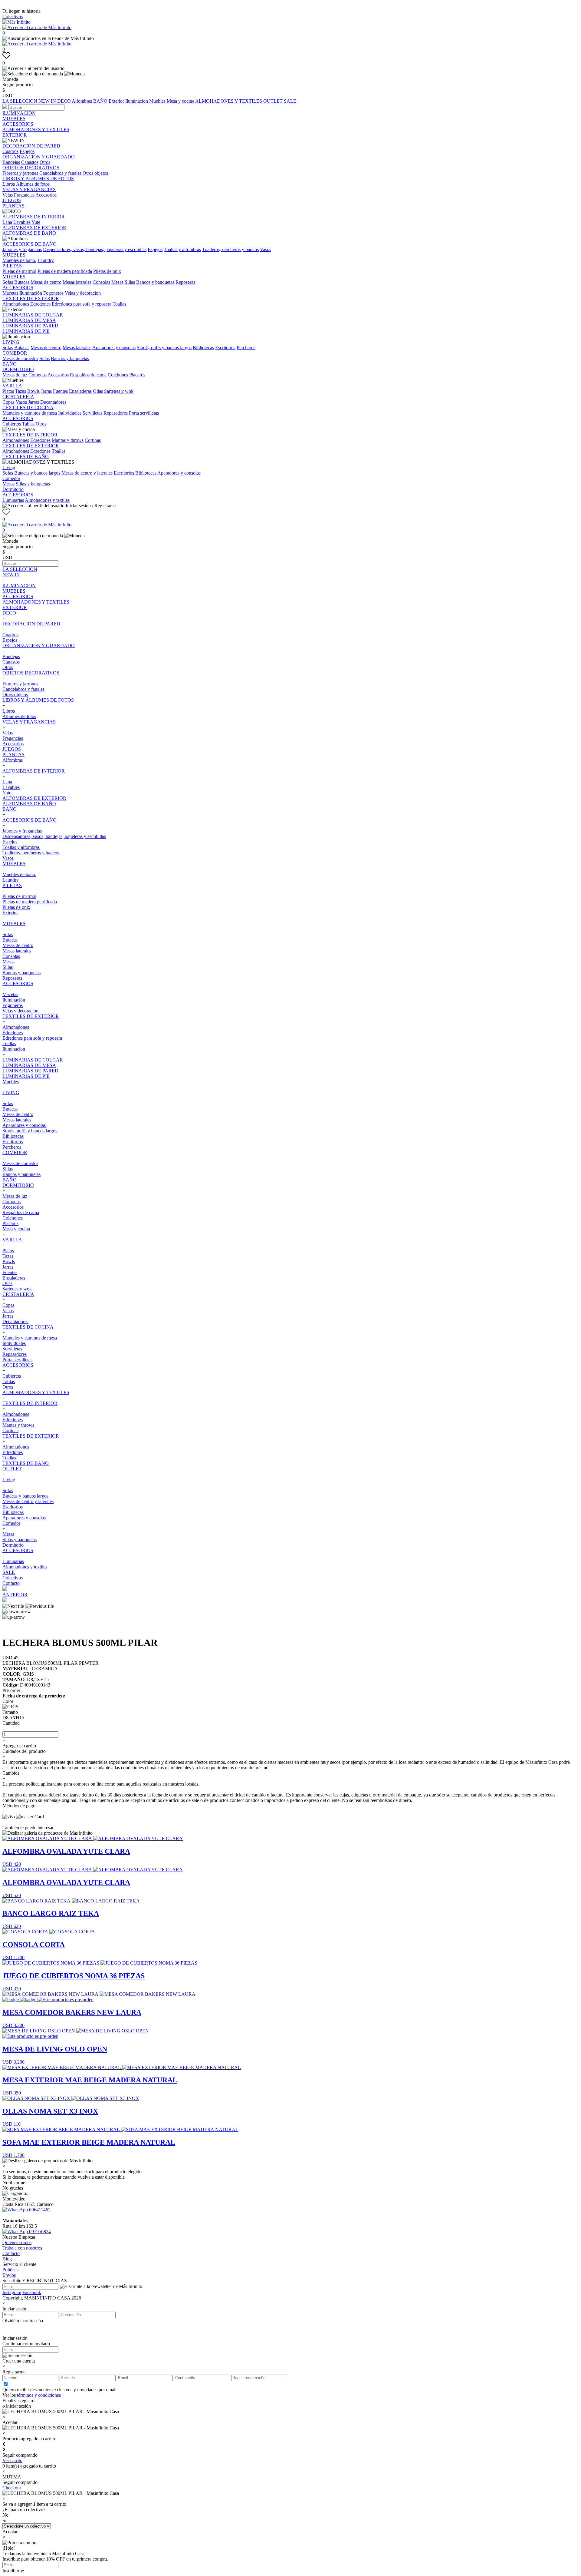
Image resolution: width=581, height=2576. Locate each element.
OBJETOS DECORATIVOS (31, 168)
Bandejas (11, 162)
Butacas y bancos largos (37, 473)
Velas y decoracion (83, 293)
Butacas (22, 282)
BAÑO (101, 101)
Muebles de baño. (19, 260)
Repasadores (116, 413)
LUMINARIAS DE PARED (30, 326)
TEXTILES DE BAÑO (26, 457)
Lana (7, 222)
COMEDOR (15, 353)
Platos (8, 391)
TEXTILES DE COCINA (28, 407)
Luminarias (13, 500)
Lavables (22, 222)
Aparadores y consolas (114, 348)
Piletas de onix (107, 271)
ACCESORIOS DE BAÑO (30, 244)
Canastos (30, 162)
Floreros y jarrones (20, 173)
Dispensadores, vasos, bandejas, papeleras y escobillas (95, 249)
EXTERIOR (15, 135)
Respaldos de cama (88, 375)
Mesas (117, 282)
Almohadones (16, 304)
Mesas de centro (46, 282)
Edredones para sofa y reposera (82, 304)
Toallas (119, 304)
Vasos (266, 249)
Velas (8, 195)
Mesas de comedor (20, 358)
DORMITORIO (18, 369)
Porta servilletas (144, 413)
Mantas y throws (68, 440)
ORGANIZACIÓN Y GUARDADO (39, 157)
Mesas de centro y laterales (87, 473)
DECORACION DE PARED (31, 146)
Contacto (11, 1583)
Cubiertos (12, 424)
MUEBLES (14, 119)
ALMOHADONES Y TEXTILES (229, 101)
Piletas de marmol (19, 271)
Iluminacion (137, 101)
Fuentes (60, 391)
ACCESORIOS (18, 124)
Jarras (46, 391)
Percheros (246, 348)
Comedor (11, 478)
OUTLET (274, 101)
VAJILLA (12, 386)
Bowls (33, 391)
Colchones (118, 375)
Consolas (101, 282)
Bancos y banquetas (155, 282)
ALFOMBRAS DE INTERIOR (34, 217)
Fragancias (24, 195)
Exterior (117, 101)
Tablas (28, 424)
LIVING (11, 342)
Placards (137, 375)
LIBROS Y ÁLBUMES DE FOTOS (38, 179)
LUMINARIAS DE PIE (26, 331)
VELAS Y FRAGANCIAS (29, 189)
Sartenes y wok (119, 391)
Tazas (21, 391)
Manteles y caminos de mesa (30, 413)
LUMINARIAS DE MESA (29, 320)
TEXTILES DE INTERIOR (30, 435)
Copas (8, 402)
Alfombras (82, 101)
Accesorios (46, 195)
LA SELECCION (20, 101)
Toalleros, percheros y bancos (230, 249)
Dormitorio (13, 489)
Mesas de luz (15, 375)
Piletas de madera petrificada (65, 271)
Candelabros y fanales (60, 173)
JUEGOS (12, 200)
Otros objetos (95, 173)
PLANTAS (13, 206)
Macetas (10, 293)
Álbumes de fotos (33, 184)
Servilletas (92, 413)
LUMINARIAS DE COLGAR (33, 315)
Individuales (70, 413)
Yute (36, 222)
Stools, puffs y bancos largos (164, 348)
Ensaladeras (80, 391)
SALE (290, 101)
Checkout (12, 2488)
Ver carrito (12, 2460)
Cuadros (10, 151)
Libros (9, 184)
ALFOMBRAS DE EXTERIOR (34, 228)
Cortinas (93, 440)
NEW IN (48, 101)
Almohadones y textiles (47, 500)
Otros (45, 162)
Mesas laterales (77, 282)
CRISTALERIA (18, 397)
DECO (64, 101)
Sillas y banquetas (33, 484)
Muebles (158, 101)
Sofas (8, 282)
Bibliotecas (203, 348)
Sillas (130, 282)
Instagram (12, 2292)
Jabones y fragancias (22, 249)
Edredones (40, 304)
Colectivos (13, 17)
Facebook (32, 2292)
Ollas (98, 391)
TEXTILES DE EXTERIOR (31, 298)
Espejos (27, 151)
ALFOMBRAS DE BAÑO (29, 233)
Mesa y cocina (181, 101)
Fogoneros (53, 293)
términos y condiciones (39, 2395)
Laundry (46, 260)
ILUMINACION (19, 113)
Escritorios (225, 348)
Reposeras (185, 282)
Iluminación (31, 293)
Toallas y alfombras (182, 249)
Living (9, 467)
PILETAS (12, 266)
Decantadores (53, 402)
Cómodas (38, 375)
